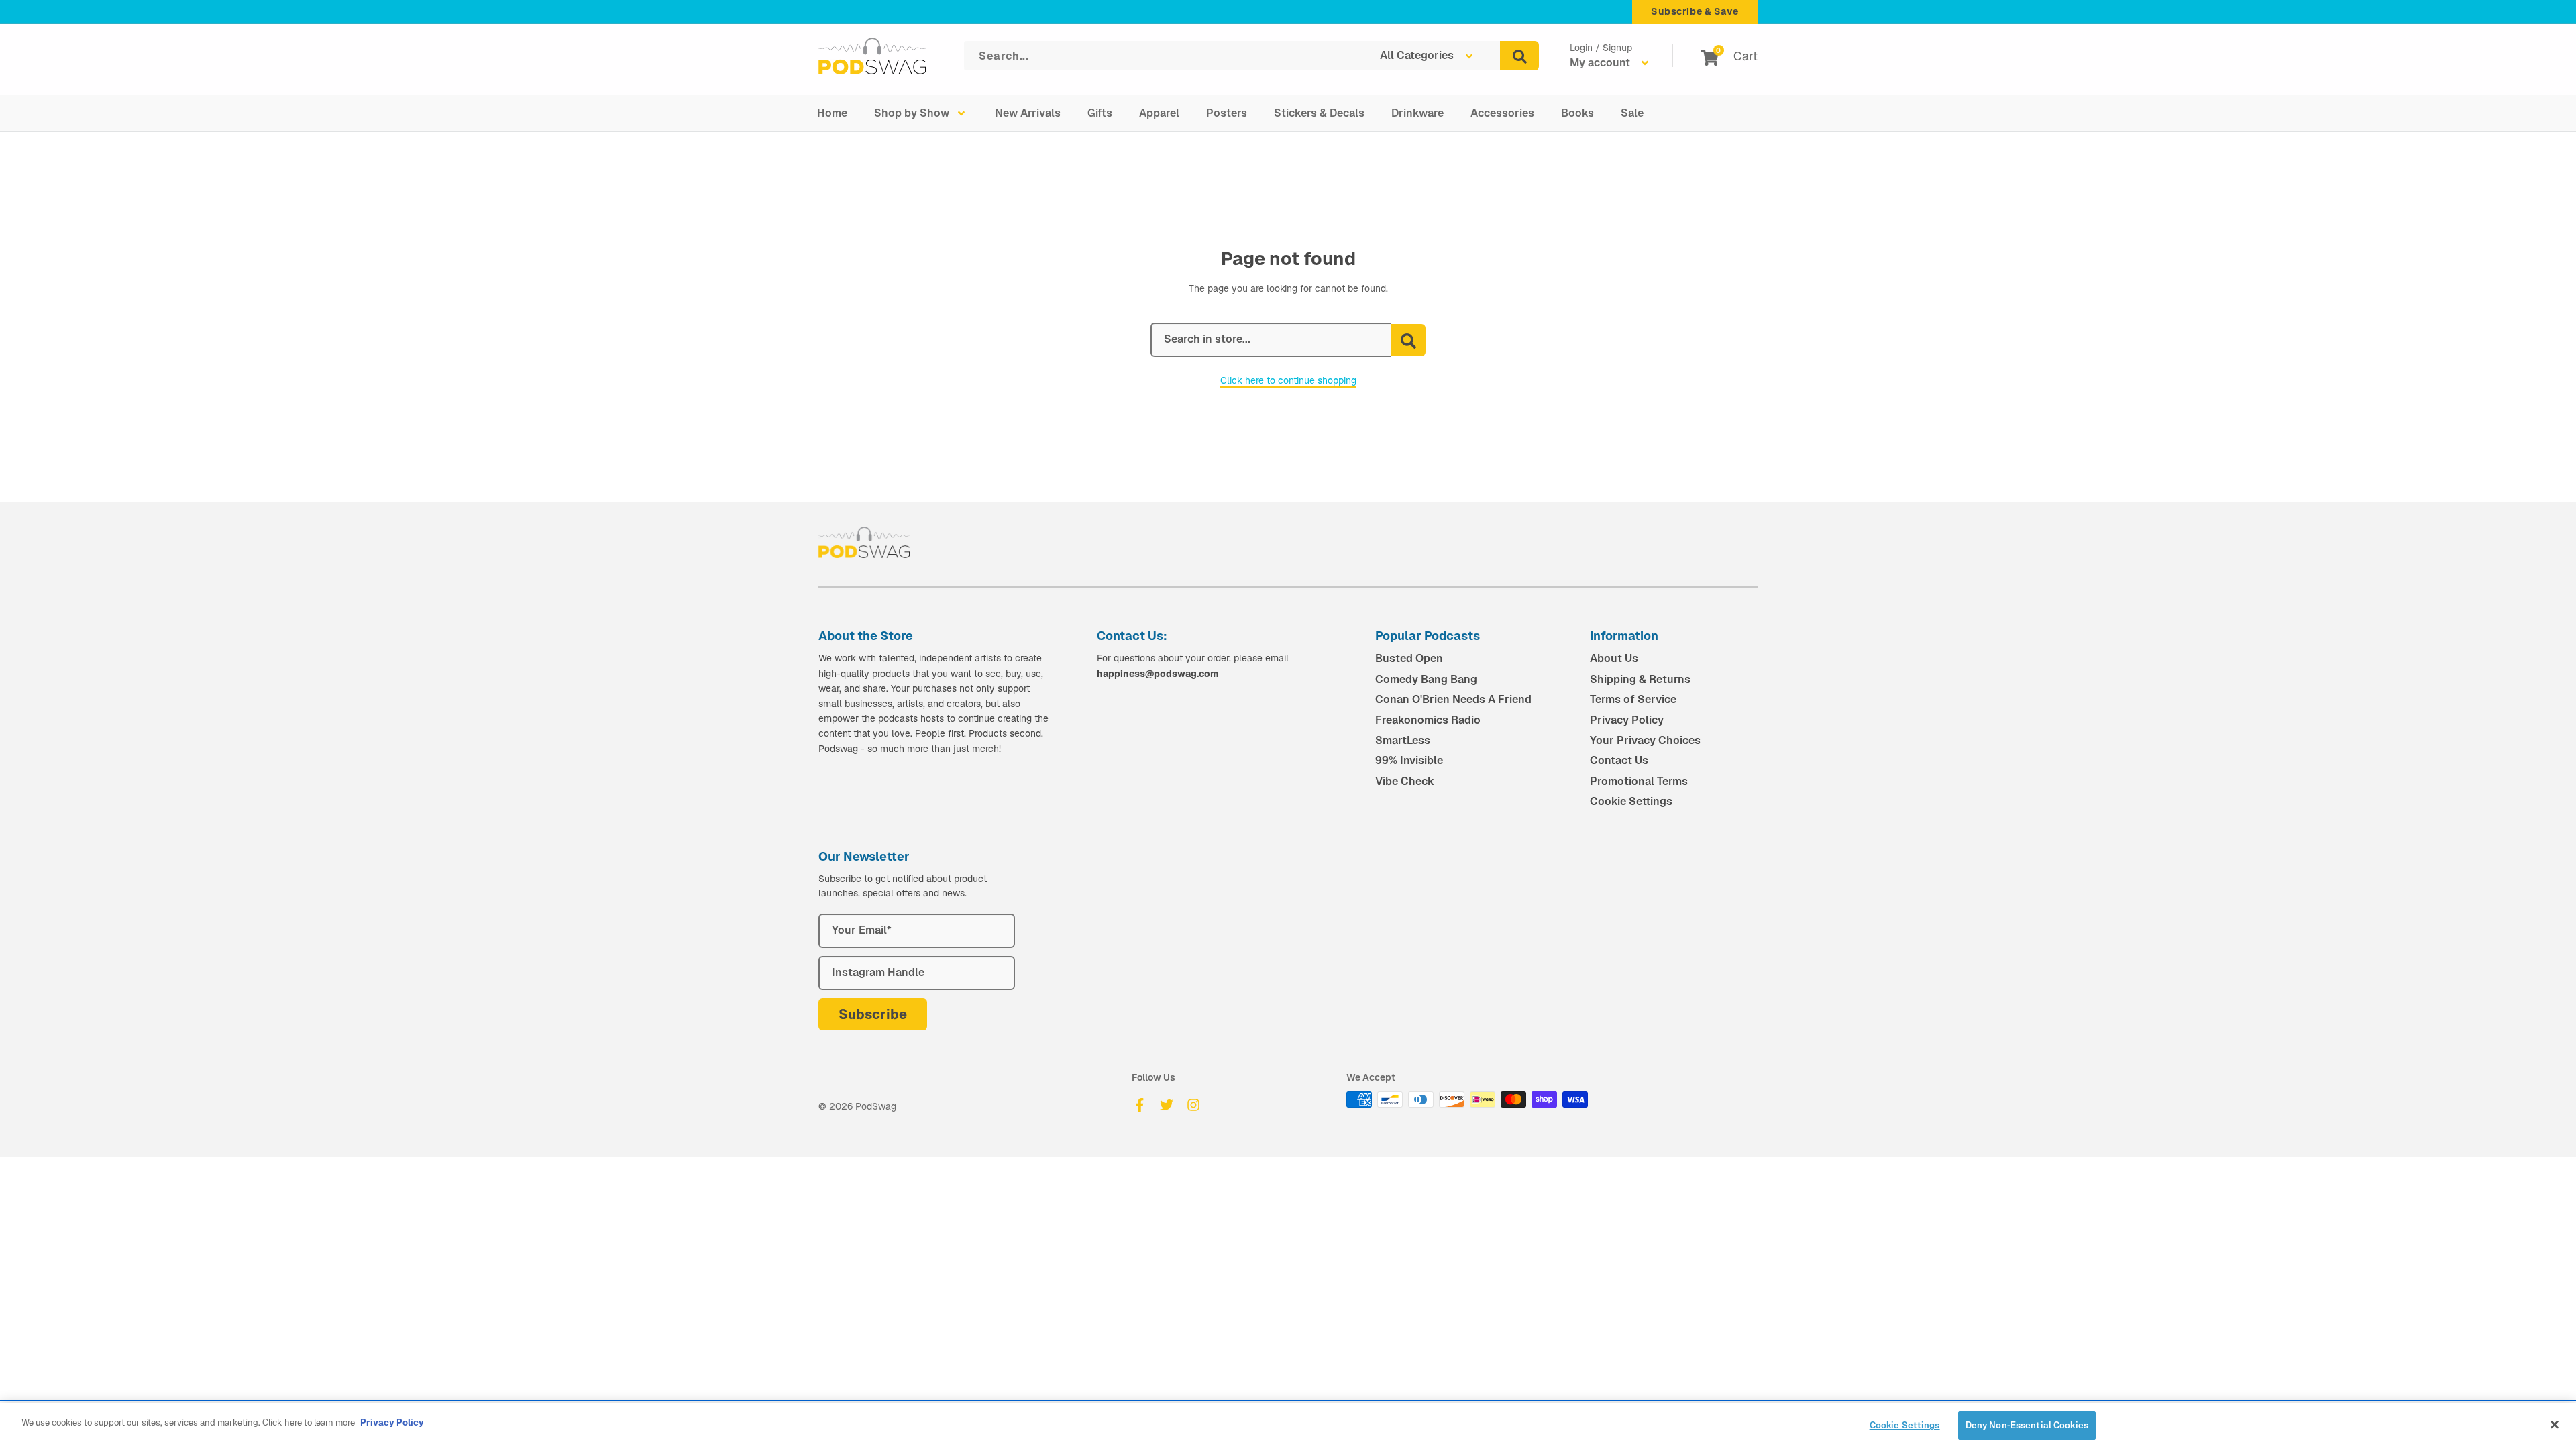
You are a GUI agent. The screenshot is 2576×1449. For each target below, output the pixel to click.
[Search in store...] (1408, 340)
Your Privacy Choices (1645, 740)
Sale (1632, 113)
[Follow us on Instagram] (1193, 1105)
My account (1601, 63)
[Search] (1519, 56)
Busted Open (1409, 658)
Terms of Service (1633, 699)
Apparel (1159, 113)
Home (832, 113)
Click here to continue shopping (1288, 380)
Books (1577, 113)
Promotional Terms (1639, 781)
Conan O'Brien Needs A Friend (1453, 699)
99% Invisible (1409, 760)
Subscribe (873, 1014)
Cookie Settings (1631, 801)
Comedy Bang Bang (1426, 679)
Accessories (1502, 113)
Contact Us (1619, 760)
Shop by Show (912, 113)
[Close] (2555, 1424)
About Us (1614, 658)
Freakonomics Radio (1428, 720)
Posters (1227, 113)
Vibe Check (1405, 781)
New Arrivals (1028, 113)
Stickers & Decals (1319, 113)
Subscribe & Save (1695, 11)
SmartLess (1403, 740)
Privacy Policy (1627, 720)
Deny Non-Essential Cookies (2027, 1425)
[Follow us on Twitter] (1167, 1105)
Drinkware (1417, 113)
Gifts (1100, 113)
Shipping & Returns (1640, 679)
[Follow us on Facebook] (1140, 1105)
